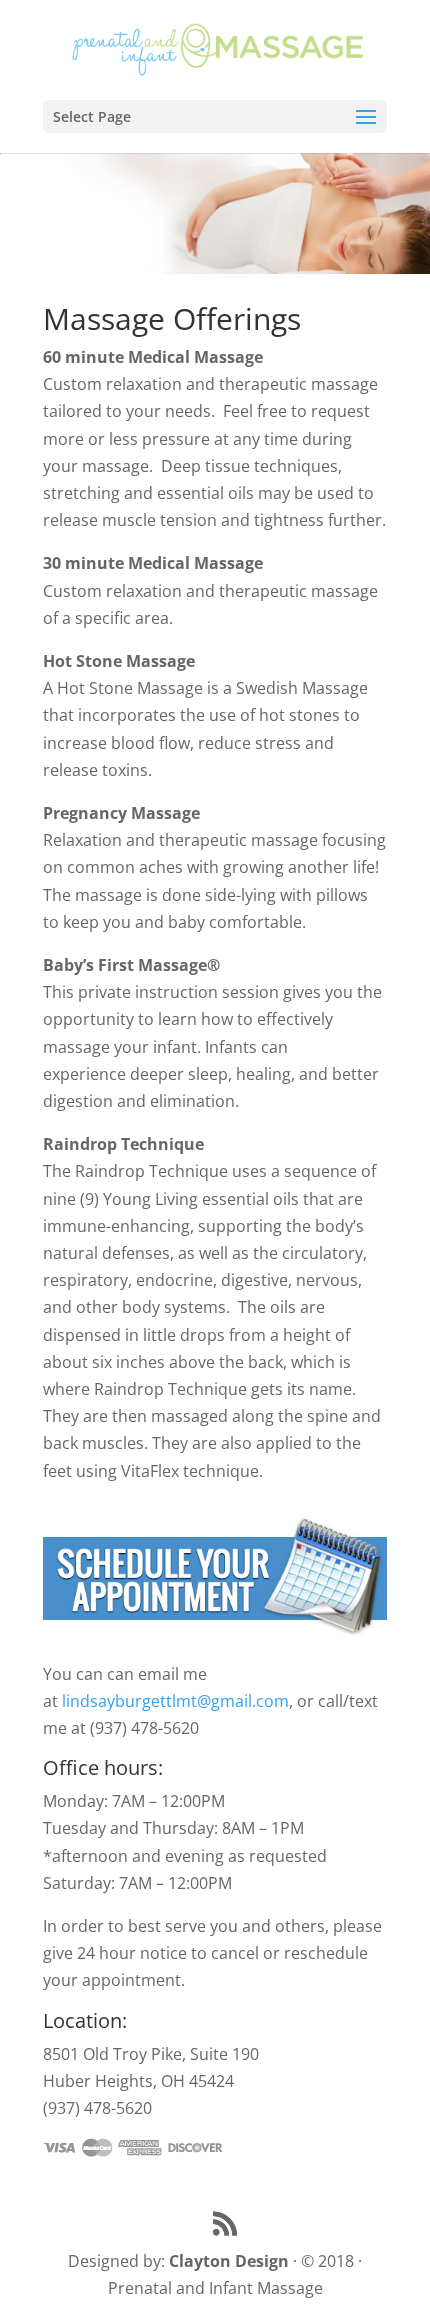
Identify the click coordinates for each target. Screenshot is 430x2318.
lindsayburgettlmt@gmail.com (175, 1701)
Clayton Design (229, 2261)
